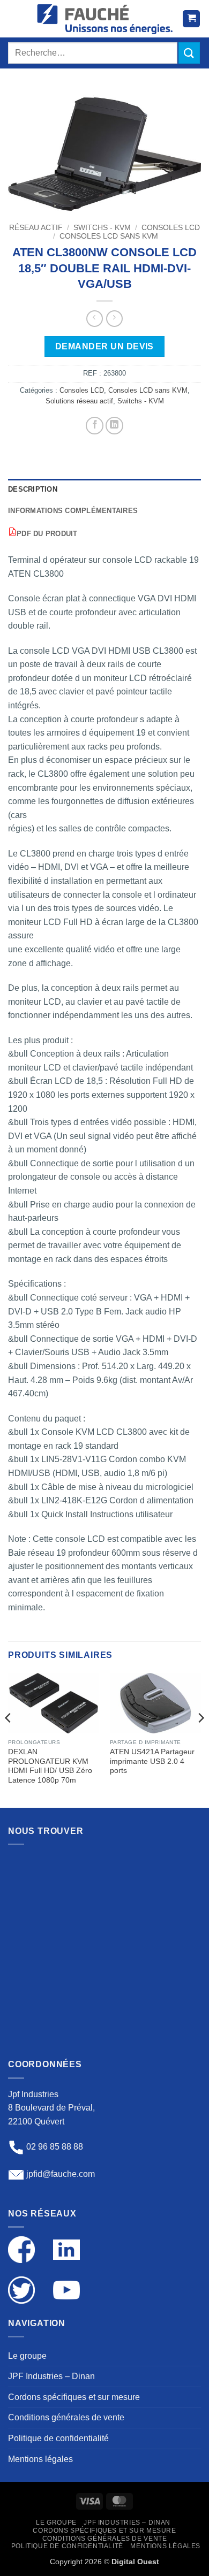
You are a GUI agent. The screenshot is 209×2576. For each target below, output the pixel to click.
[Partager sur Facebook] (95, 426)
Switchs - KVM (102, 228)
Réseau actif (36, 228)
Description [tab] (33, 489)
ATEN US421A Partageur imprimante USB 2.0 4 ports (152, 1761)
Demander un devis (104, 346)
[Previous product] (114, 319)
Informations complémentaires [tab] (73, 511)
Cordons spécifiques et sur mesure (74, 2397)
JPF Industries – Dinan (51, 2376)
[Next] (200, 1739)
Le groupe (27, 2356)
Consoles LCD (171, 228)
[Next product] (95, 319)
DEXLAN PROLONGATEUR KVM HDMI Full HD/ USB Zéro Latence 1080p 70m (50, 1766)
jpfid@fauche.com (61, 2174)
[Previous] (9, 1739)
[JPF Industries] (104, 19)
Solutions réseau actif (79, 401)
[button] (18, 19)
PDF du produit (47, 534)
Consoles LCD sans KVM (109, 236)
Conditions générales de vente (66, 2417)
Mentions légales (40, 2459)
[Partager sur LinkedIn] (114, 426)
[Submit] (189, 53)
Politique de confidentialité (58, 2438)
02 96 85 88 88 (55, 2147)
